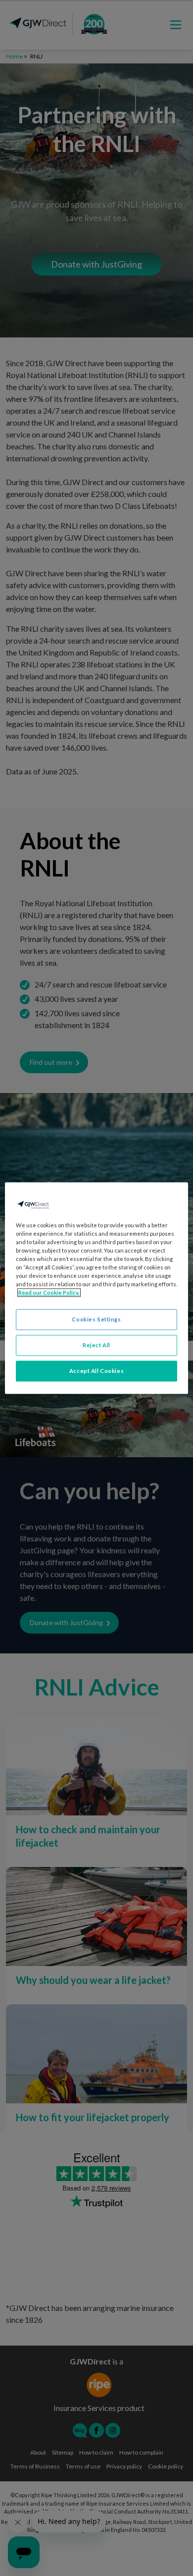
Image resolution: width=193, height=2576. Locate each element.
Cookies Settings (96, 1319)
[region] (97, 1288)
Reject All (96, 1345)
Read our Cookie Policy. (49, 1292)
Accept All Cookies (96, 1371)
